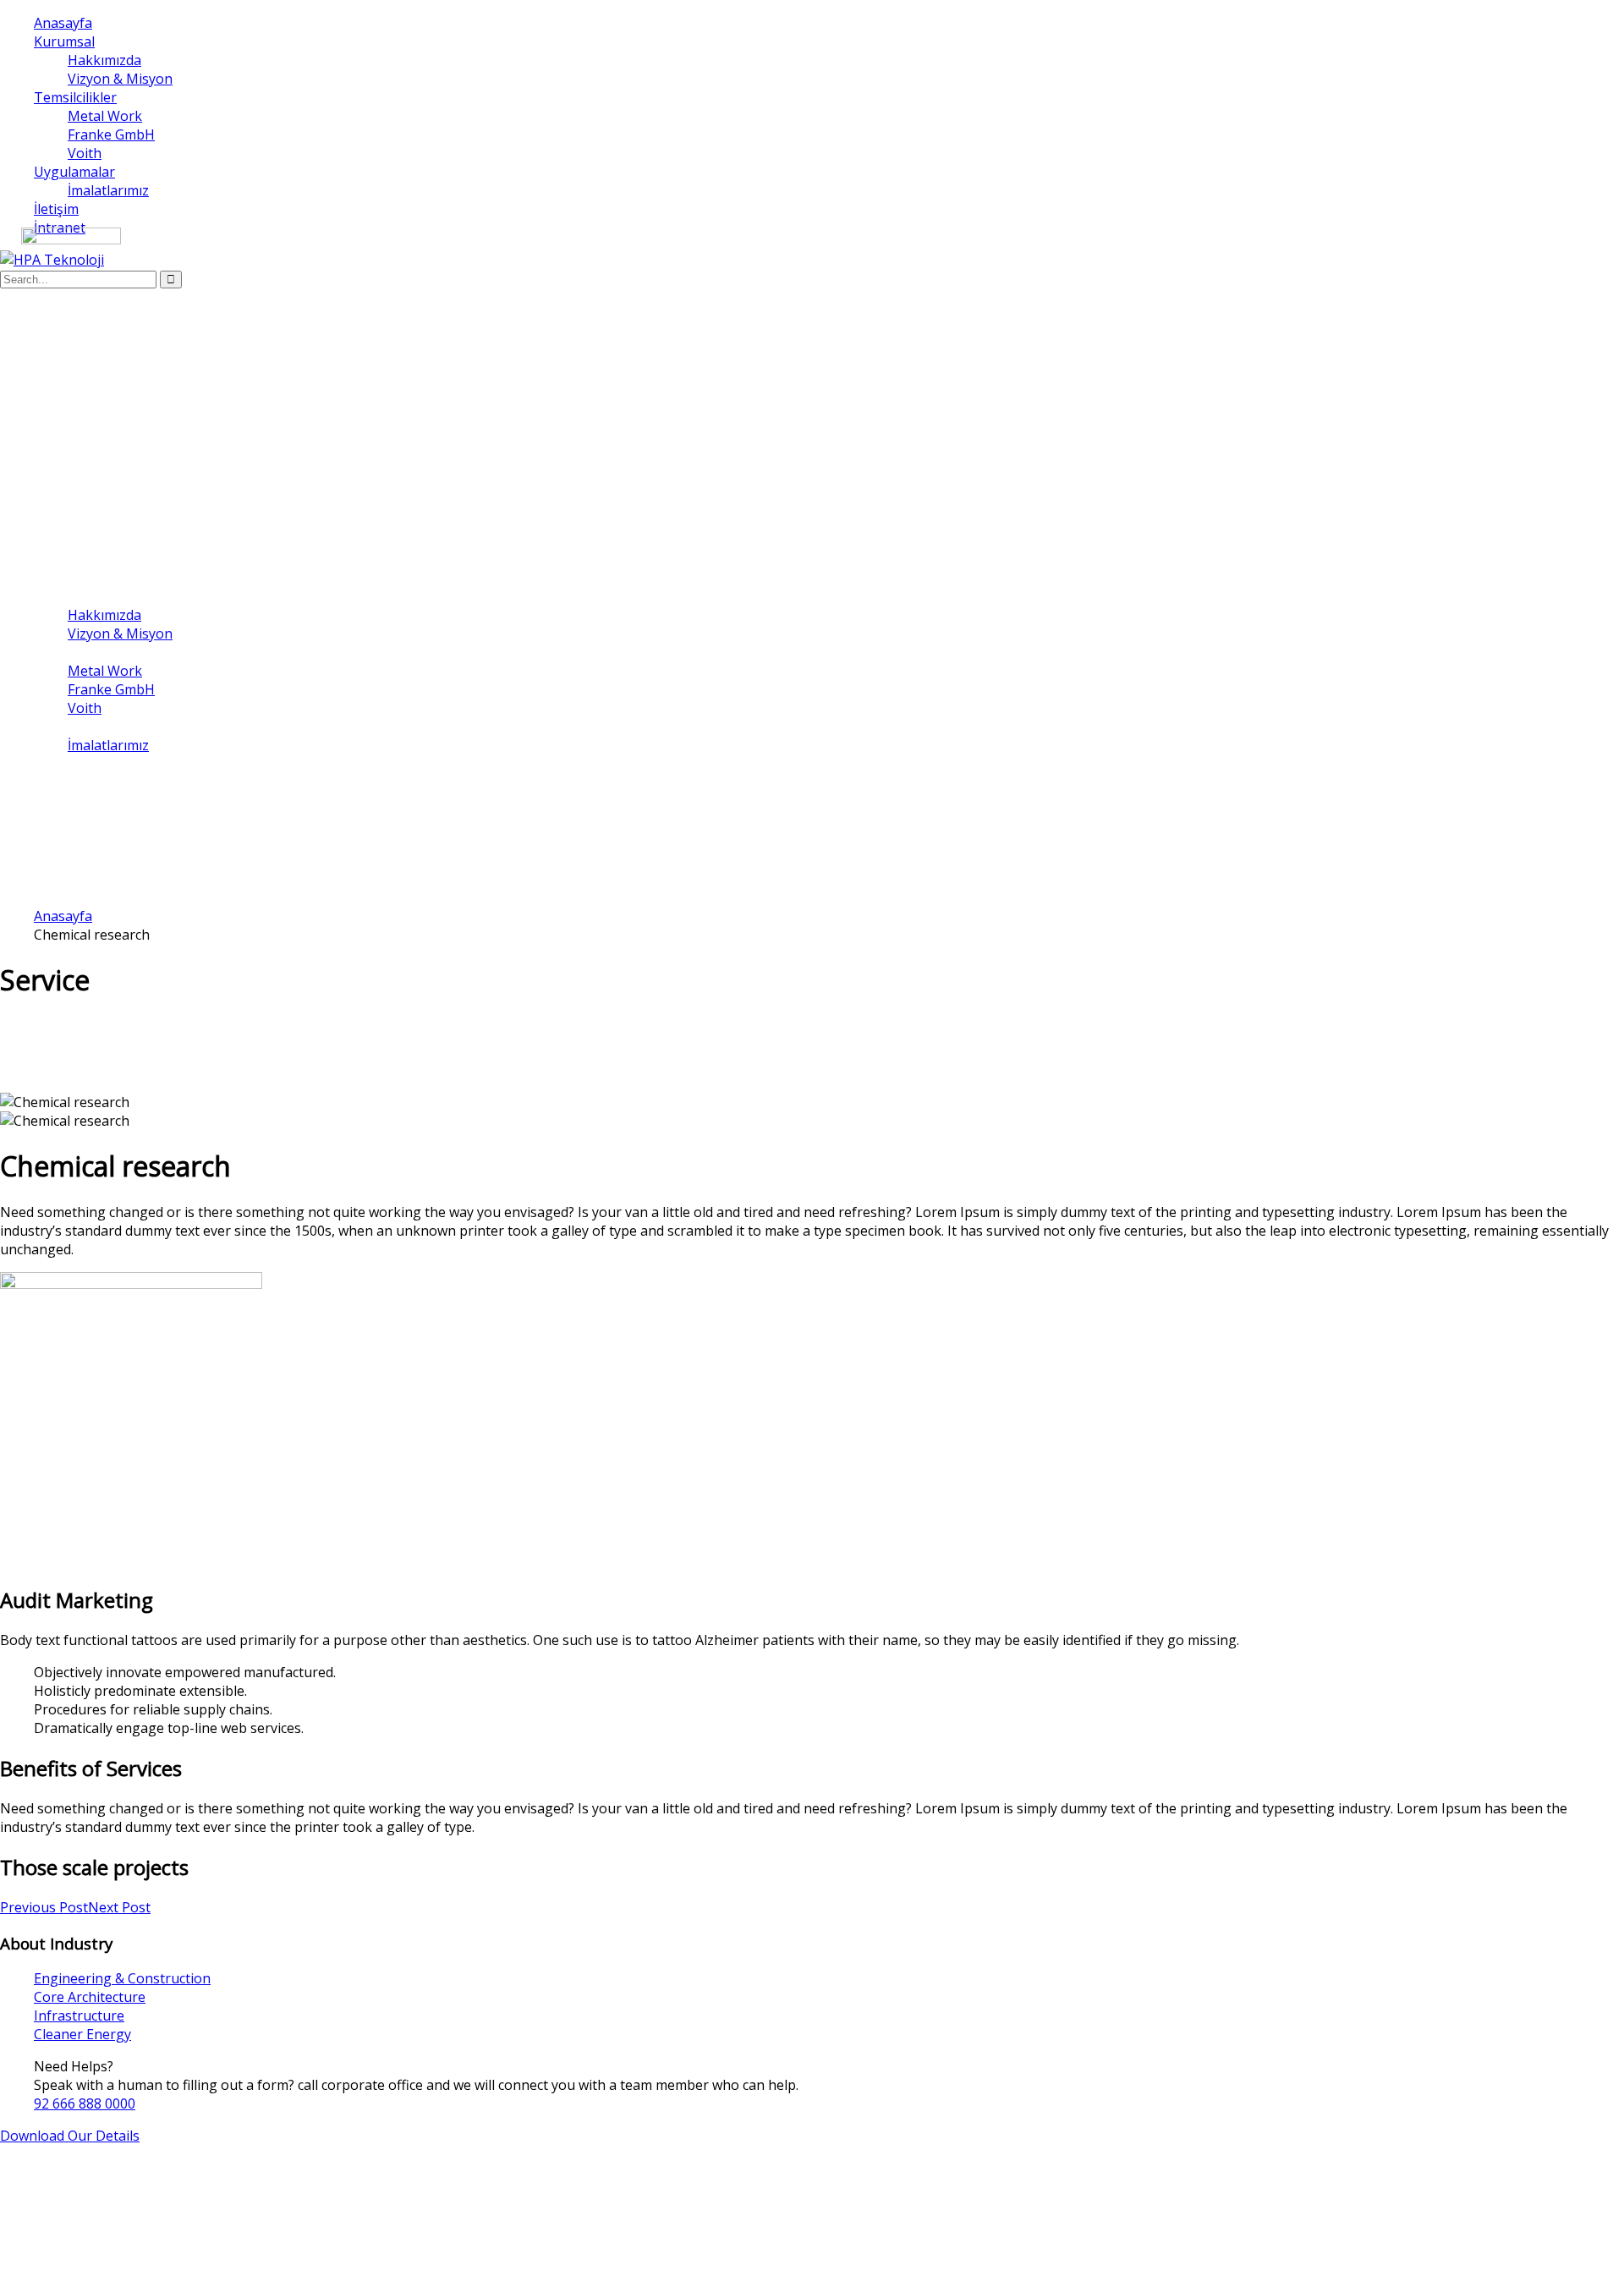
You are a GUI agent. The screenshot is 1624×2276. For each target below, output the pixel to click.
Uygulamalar (74, 172)
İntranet (60, 782)
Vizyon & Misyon (120, 79)
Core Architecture (90, 1997)
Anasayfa (63, 23)
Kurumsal (64, 41)
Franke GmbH (111, 134)
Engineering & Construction (122, 1978)
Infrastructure (79, 2015)
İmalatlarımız (108, 190)
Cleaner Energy (82, 2034)
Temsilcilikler (75, 97)
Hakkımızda (104, 60)
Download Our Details (70, 2136)
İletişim (56, 209)
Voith (85, 153)
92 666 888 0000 (85, 2103)
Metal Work (105, 116)
